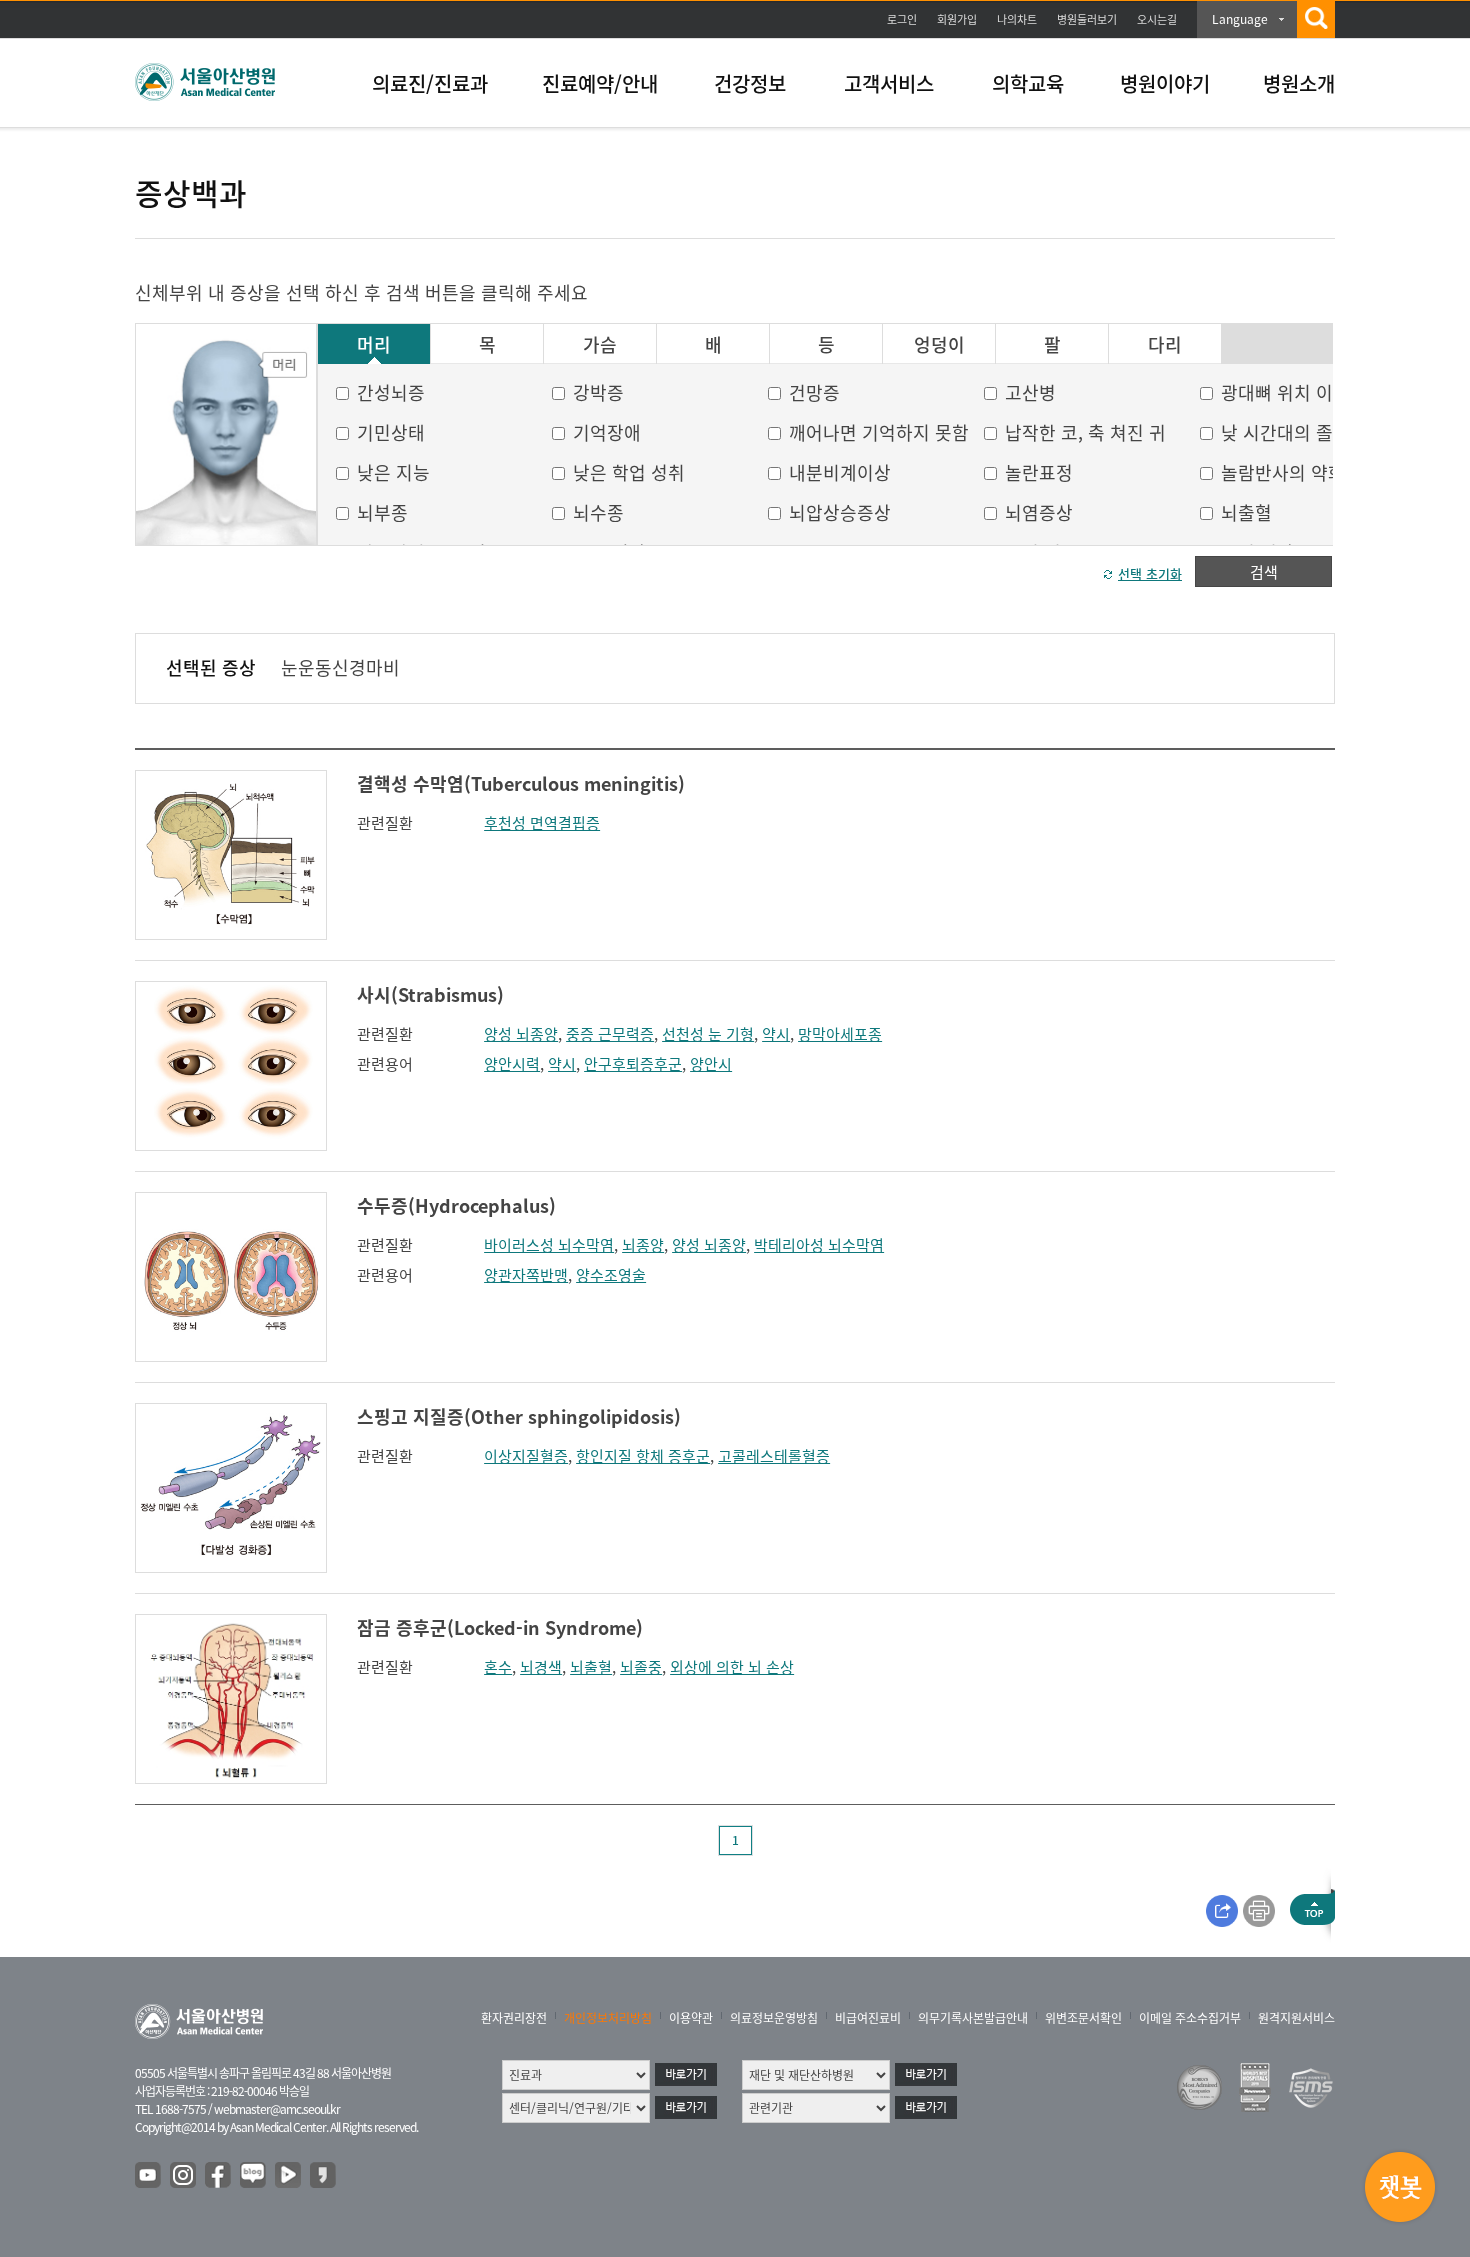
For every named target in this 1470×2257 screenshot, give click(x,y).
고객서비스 (889, 83)
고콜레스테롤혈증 (774, 1456)
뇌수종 (598, 512)
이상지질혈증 (526, 1456)
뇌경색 (541, 1667)
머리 (374, 345)
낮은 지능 (393, 472)
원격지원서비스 (1296, 2018)
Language (1240, 19)
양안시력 (512, 1064)
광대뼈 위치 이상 (1285, 392)
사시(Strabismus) (430, 994)
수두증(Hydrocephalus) (456, 1205)
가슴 (600, 345)
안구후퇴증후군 (633, 1064)
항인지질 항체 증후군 (643, 1456)
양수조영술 (611, 1275)
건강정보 (750, 83)
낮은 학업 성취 (629, 472)
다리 (1165, 345)
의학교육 (1028, 83)
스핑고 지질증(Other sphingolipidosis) (519, 1416)
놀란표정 (1039, 472)
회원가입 (957, 19)
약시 (776, 1034)
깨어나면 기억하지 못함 (879, 432)
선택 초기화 (1150, 573)
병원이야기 (1165, 83)
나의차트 (1017, 19)
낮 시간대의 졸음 (1285, 432)
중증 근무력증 (610, 1034)
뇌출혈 (1246, 512)
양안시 (711, 1064)
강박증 (598, 392)
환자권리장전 (514, 2018)
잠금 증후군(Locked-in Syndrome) (500, 1627)
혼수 (498, 1667)
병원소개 (1299, 83)
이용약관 (691, 2018)
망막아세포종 (840, 1034)
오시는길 (1157, 19)
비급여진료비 (868, 2018)
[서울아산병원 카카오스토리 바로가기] (324, 2176)
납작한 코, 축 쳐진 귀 (1085, 432)
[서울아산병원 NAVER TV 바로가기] (289, 2176)
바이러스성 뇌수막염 (549, 1245)
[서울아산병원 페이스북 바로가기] (219, 2176)
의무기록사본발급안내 (973, 2018)
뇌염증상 (1039, 512)
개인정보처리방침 (608, 2018)
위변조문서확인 (1083, 2018)
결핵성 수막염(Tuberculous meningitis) (521, 783)
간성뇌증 (391, 392)
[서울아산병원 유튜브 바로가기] (149, 2176)
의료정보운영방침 (774, 2018)
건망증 (814, 392)
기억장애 (607, 432)
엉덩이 (939, 345)
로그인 (902, 19)
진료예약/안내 (600, 83)
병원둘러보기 (1087, 19)
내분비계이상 (840, 472)
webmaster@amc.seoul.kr (277, 2109)
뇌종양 (643, 1245)
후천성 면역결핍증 (542, 823)
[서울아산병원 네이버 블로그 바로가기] (254, 2176)
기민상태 (391, 432)
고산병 (1030, 392)
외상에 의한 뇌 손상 (732, 1667)
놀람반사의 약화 (1283, 472)
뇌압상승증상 (840, 512)
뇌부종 (382, 512)
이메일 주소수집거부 (1190, 2018)
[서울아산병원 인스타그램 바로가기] (184, 2176)
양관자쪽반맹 (526, 1275)
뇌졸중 (641, 1667)
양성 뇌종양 (521, 1034)
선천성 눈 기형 (708, 1034)
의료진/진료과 (430, 83)
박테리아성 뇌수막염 (819, 1245)
